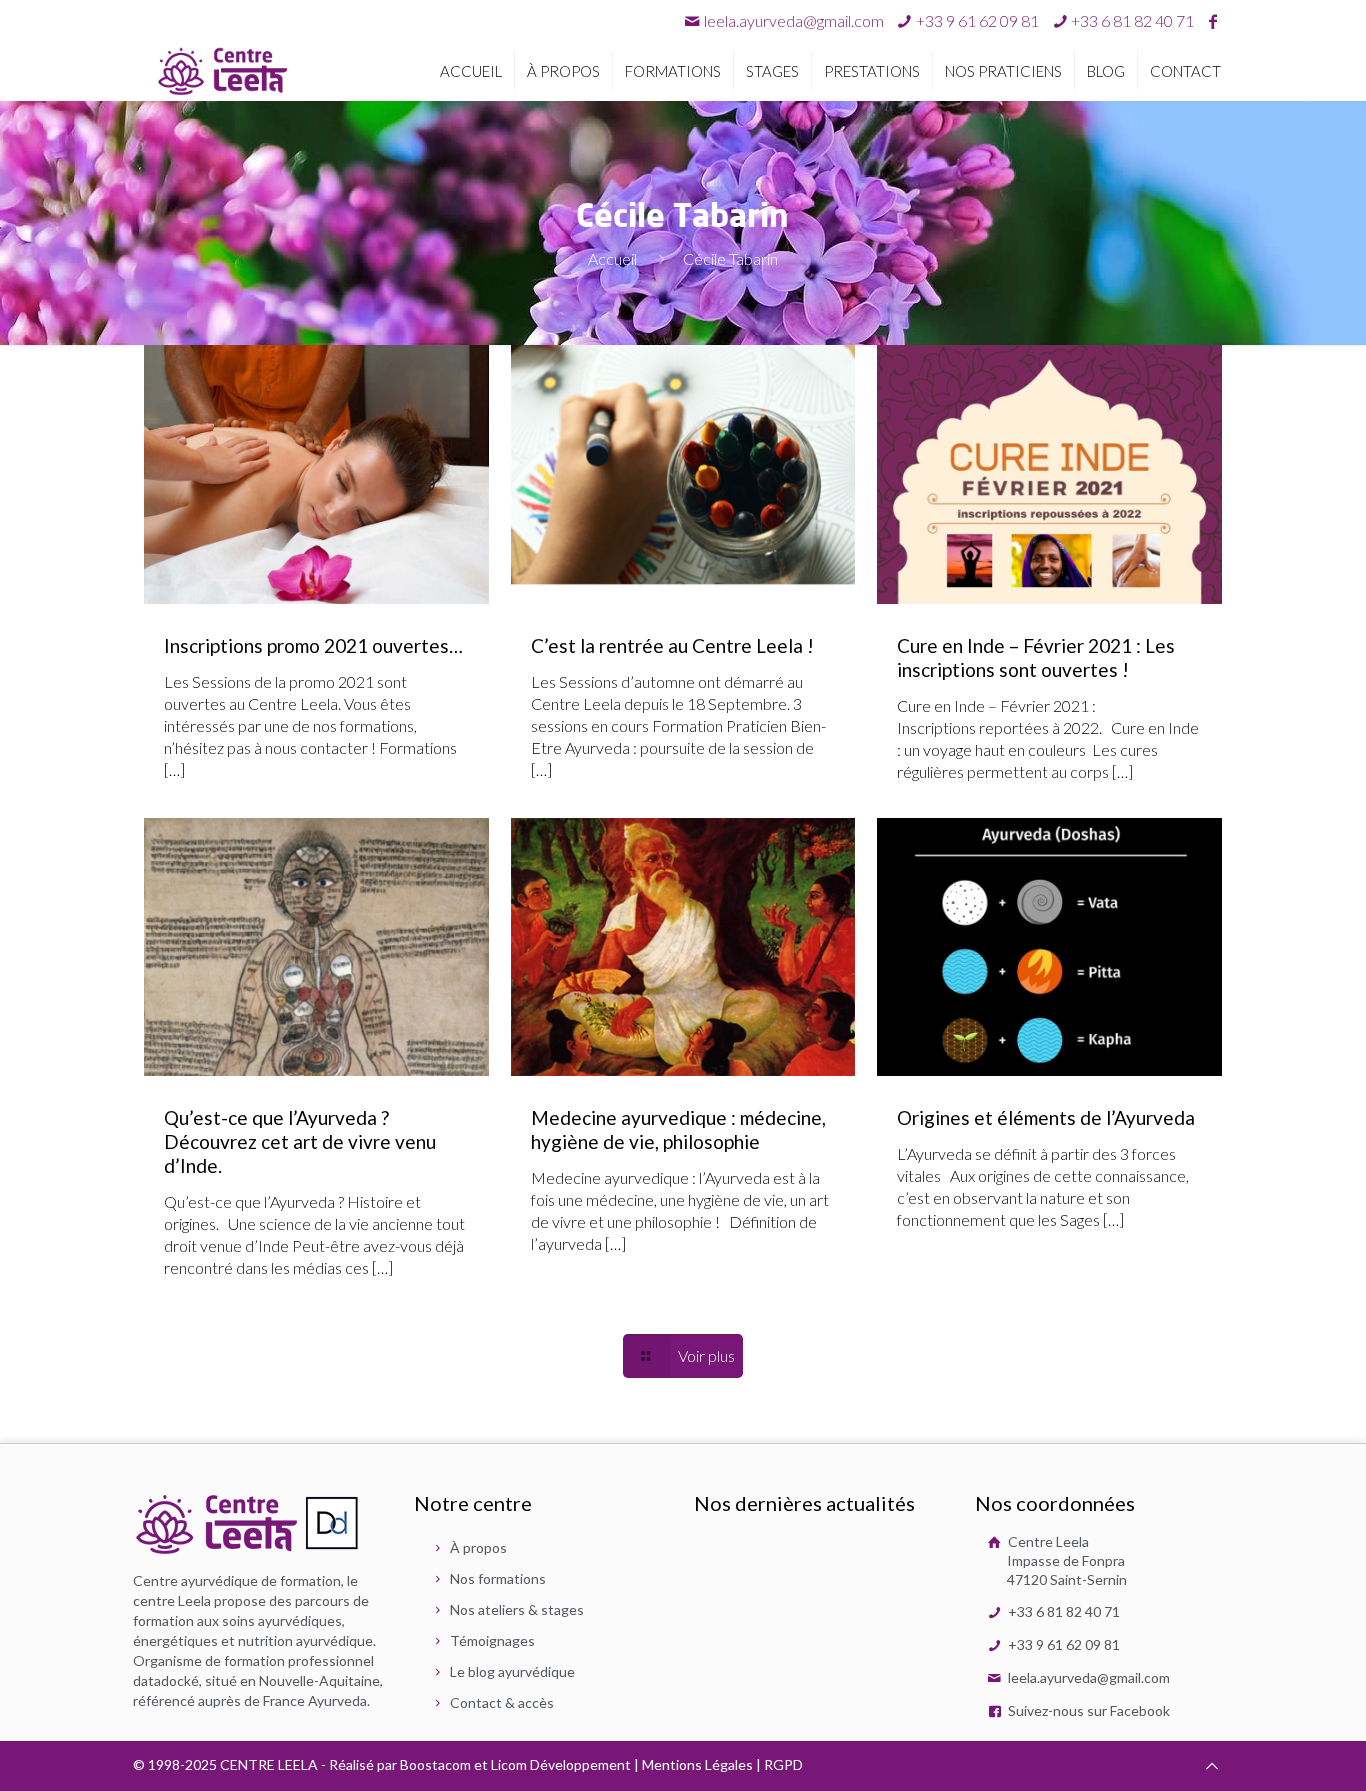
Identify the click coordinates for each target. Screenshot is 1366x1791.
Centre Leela (1066, 1560)
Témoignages (492, 1640)
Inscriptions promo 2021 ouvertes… (313, 645)
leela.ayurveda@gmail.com (794, 20)
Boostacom (435, 1764)
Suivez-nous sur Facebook (1087, 1710)
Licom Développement (561, 1764)
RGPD (783, 1764)
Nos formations (498, 1578)
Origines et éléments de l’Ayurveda (1046, 1117)
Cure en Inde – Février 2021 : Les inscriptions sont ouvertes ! (1036, 657)
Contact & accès (502, 1702)
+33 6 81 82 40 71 (1062, 1611)
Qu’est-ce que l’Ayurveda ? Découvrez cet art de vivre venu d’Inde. (300, 1141)
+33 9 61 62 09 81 (1062, 1644)
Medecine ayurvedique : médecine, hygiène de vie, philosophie (678, 1129)
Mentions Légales (697, 1764)
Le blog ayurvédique (512, 1671)
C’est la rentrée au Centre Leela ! (672, 645)
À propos (478, 1547)
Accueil (612, 258)
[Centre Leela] (223, 70)
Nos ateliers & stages (517, 1609)
